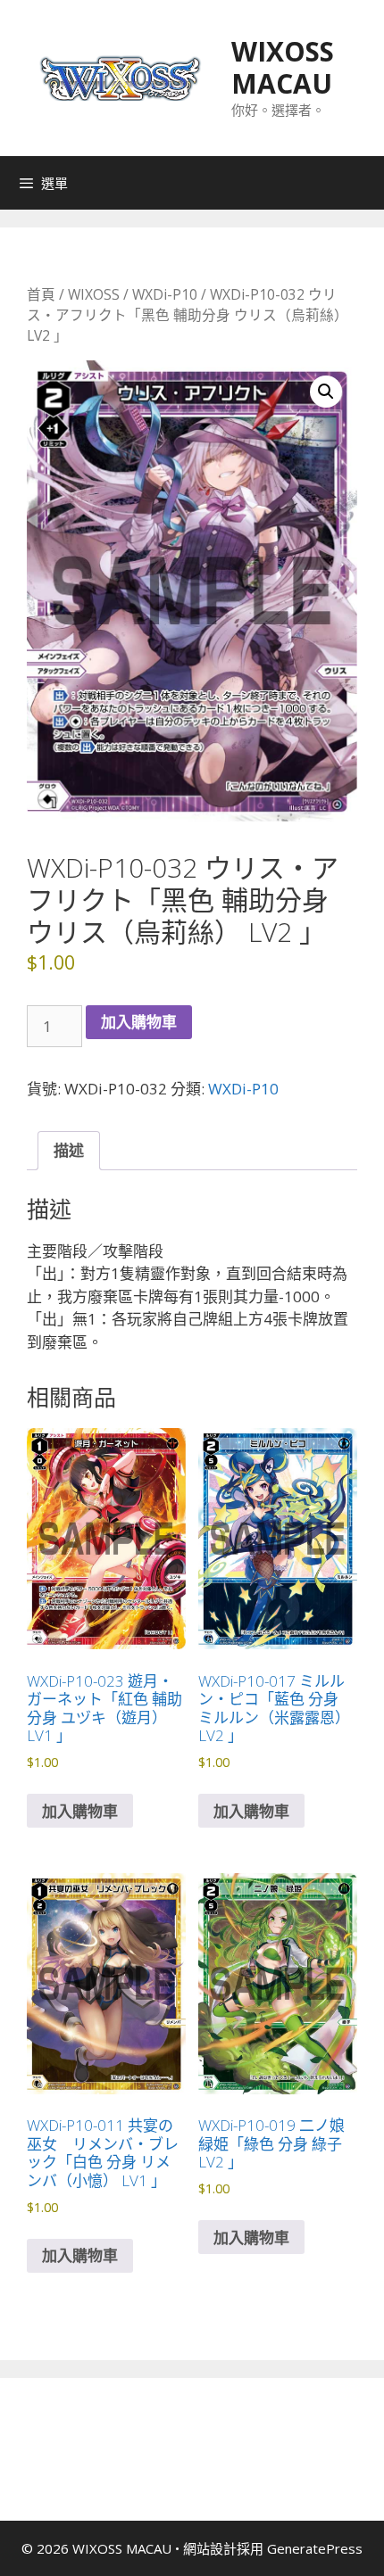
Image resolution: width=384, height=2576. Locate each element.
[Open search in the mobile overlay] (366, 183)
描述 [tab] (69, 1150)
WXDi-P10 (165, 294)
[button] (326, 392)
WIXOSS (94, 294)
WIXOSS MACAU (283, 67)
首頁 (41, 294)
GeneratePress (315, 2548)
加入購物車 (139, 1022)
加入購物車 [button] (80, 1811)
